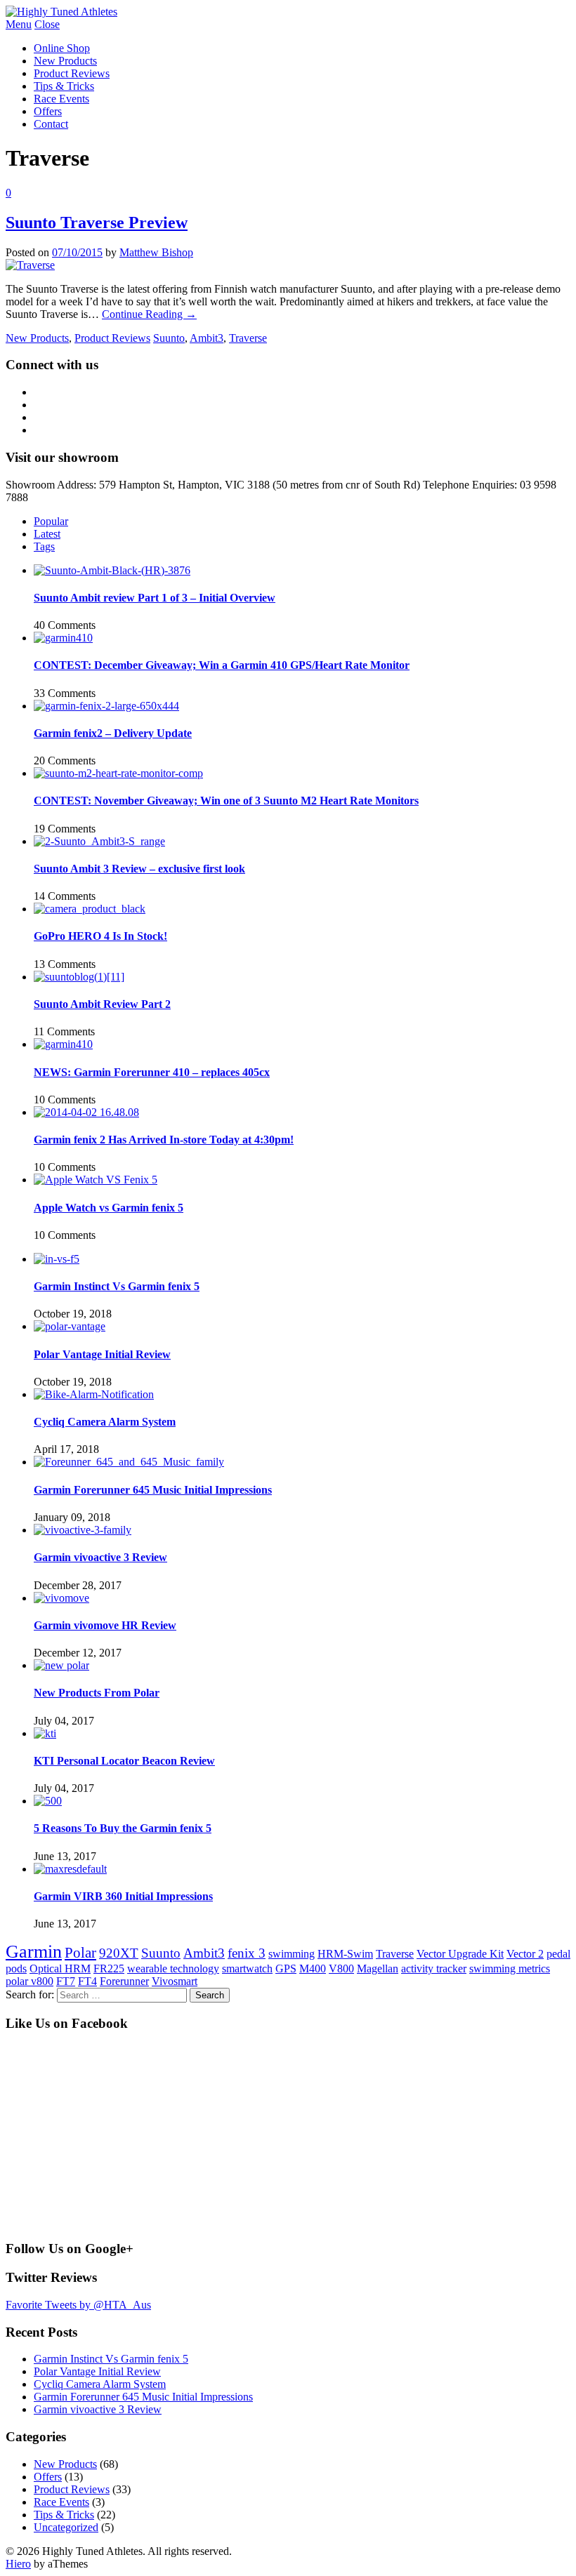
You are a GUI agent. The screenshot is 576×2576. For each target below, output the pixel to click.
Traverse (248, 338)
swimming (292, 1954)
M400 (313, 1968)
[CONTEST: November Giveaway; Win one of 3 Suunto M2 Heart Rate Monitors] (118, 773)
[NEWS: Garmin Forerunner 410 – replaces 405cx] (63, 1044)
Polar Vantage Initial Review (102, 1354)
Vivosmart (175, 1981)
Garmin (34, 1952)
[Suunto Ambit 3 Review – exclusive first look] (99, 841)
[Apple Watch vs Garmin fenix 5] (96, 1180)
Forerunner (124, 1981)
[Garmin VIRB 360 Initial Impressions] (70, 1869)
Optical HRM (60, 1968)
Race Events (61, 99)
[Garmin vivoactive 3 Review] (83, 1530)
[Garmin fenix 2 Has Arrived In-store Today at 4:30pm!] (86, 1112)
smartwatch (247, 1968)
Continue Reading (149, 314)
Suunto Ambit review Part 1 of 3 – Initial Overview (155, 598)
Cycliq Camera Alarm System (105, 1422)
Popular (51, 521)
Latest (47, 534)
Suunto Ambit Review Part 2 (102, 1004)
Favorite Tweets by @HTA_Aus (78, 2305)
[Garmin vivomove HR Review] (61, 1598)
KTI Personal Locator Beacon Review (124, 1761)
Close (47, 24)
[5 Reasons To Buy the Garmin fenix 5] (48, 1801)
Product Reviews (72, 73)
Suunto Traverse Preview (97, 223)
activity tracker (434, 1968)
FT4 (87, 1981)
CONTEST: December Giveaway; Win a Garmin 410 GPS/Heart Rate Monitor (222, 665)
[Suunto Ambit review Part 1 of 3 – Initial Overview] (112, 570)
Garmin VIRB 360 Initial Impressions (123, 1896)
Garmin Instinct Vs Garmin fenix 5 (117, 1286)
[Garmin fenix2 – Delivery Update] (106, 706)
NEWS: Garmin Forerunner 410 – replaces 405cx (152, 1072)
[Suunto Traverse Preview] (30, 265)
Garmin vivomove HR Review (105, 1625)
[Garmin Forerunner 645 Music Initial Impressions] (129, 1462)
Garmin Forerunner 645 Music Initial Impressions (153, 1490)
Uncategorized (66, 2527)
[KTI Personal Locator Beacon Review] (45, 1733)
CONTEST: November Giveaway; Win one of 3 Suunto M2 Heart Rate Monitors (226, 801)
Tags (44, 546)
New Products (65, 61)
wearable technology (173, 1968)
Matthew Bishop (156, 252)
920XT (119, 1953)
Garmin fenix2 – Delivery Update (113, 733)
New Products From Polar (97, 1693)
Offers (48, 111)
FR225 (109, 1968)
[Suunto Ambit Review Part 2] (79, 977)
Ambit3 (207, 338)
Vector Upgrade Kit (460, 1954)
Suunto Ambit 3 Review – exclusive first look (139, 869)
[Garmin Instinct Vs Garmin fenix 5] (57, 1259)
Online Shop (62, 48)
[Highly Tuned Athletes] (61, 12)
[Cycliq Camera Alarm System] (94, 1394)
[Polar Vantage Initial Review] (70, 1326)
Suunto (169, 338)
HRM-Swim (345, 1954)
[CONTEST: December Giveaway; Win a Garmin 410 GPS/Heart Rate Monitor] (63, 638)
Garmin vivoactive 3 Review (100, 1557)
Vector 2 (525, 1954)
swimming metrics (510, 1968)
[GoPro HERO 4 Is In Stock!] (90, 909)
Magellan (378, 1968)
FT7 (66, 1981)
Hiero (18, 2564)
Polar (80, 1952)
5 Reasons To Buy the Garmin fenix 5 (123, 1828)
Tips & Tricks (64, 86)
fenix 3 (247, 1953)
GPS (286, 1968)
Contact (51, 124)
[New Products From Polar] (61, 1665)
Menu (19, 24)
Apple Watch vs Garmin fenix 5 (109, 1208)
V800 (341, 1968)
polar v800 (30, 1981)
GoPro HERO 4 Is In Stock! (100, 936)
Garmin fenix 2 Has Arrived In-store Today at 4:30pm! (164, 1140)
